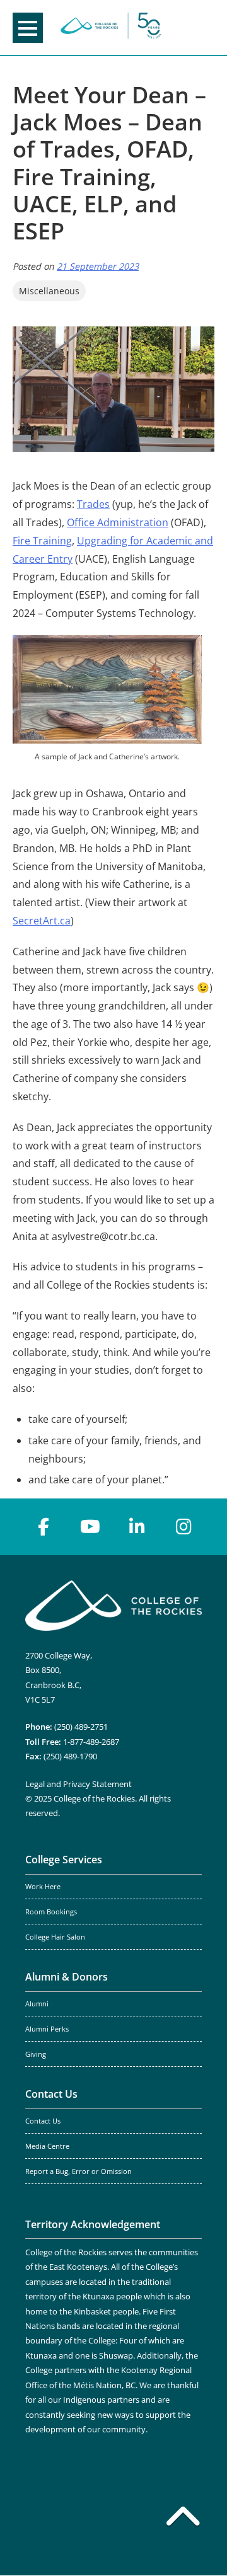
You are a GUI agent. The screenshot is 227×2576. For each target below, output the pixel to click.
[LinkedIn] (137, 1527)
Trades (93, 504)
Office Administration (118, 522)
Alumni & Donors (67, 1977)
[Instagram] (183, 1527)
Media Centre (47, 2146)
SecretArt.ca (42, 921)
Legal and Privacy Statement (79, 1784)
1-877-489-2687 (91, 1742)
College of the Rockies (111, 27)
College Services (64, 1860)
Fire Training (42, 541)
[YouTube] (90, 1527)
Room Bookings (51, 1912)
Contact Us (51, 2094)
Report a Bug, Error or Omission (79, 2171)
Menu (28, 28)
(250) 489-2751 (81, 1727)
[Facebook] (44, 1527)
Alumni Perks (47, 2029)
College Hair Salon (55, 1937)
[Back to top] (183, 2519)
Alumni (37, 2004)
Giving (36, 2054)
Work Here (43, 1887)
